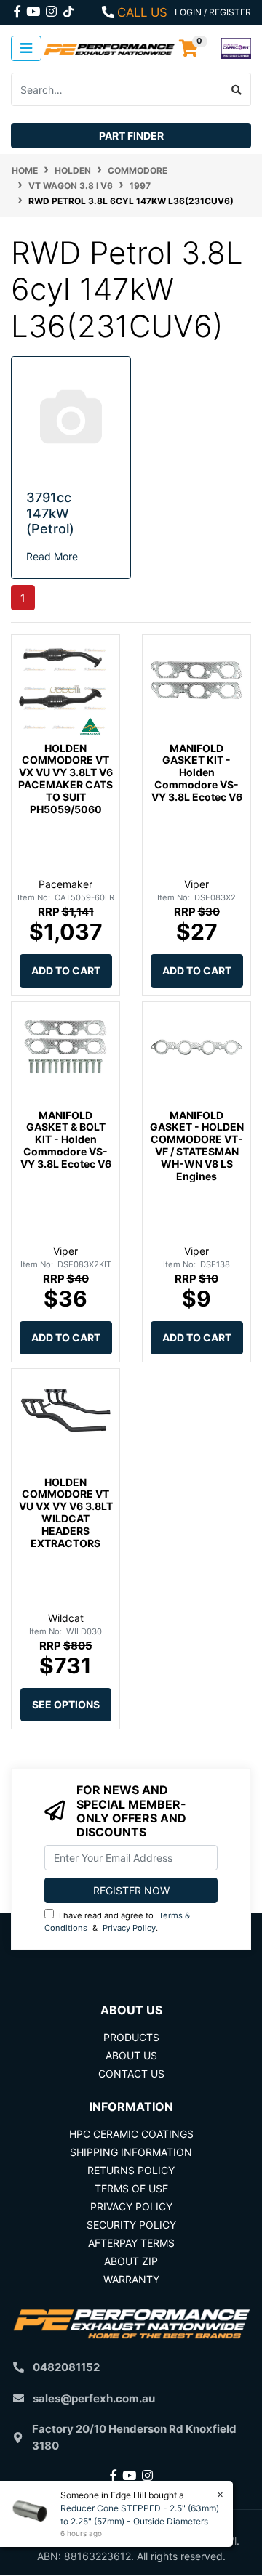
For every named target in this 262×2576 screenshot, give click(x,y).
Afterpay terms (131, 2243)
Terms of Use (131, 2188)
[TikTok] (68, 9)
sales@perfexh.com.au (94, 2398)
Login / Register (213, 12)
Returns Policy (131, 2170)
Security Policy (131, 2225)
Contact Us (131, 2074)
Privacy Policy (129, 1928)
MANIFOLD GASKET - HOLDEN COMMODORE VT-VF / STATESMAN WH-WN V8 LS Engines (197, 1146)
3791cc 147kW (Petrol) (50, 513)
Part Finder (131, 136)
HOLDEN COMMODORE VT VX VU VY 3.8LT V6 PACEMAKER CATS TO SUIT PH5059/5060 (65, 779)
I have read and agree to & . (117, 1922)
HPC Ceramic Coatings (131, 2134)
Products (131, 2037)
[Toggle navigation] (26, 48)
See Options (66, 1704)
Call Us (142, 12)
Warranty (131, 2279)
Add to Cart (66, 970)
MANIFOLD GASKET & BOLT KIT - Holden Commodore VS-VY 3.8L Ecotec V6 (66, 1139)
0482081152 (66, 2367)
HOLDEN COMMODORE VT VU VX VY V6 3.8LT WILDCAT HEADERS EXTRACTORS (66, 1513)
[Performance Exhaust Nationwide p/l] (109, 48)
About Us (131, 2055)
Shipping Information (131, 2152)
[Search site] (237, 89)
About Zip (131, 2261)
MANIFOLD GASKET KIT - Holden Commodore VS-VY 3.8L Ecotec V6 (197, 772)
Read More (52, 556)
